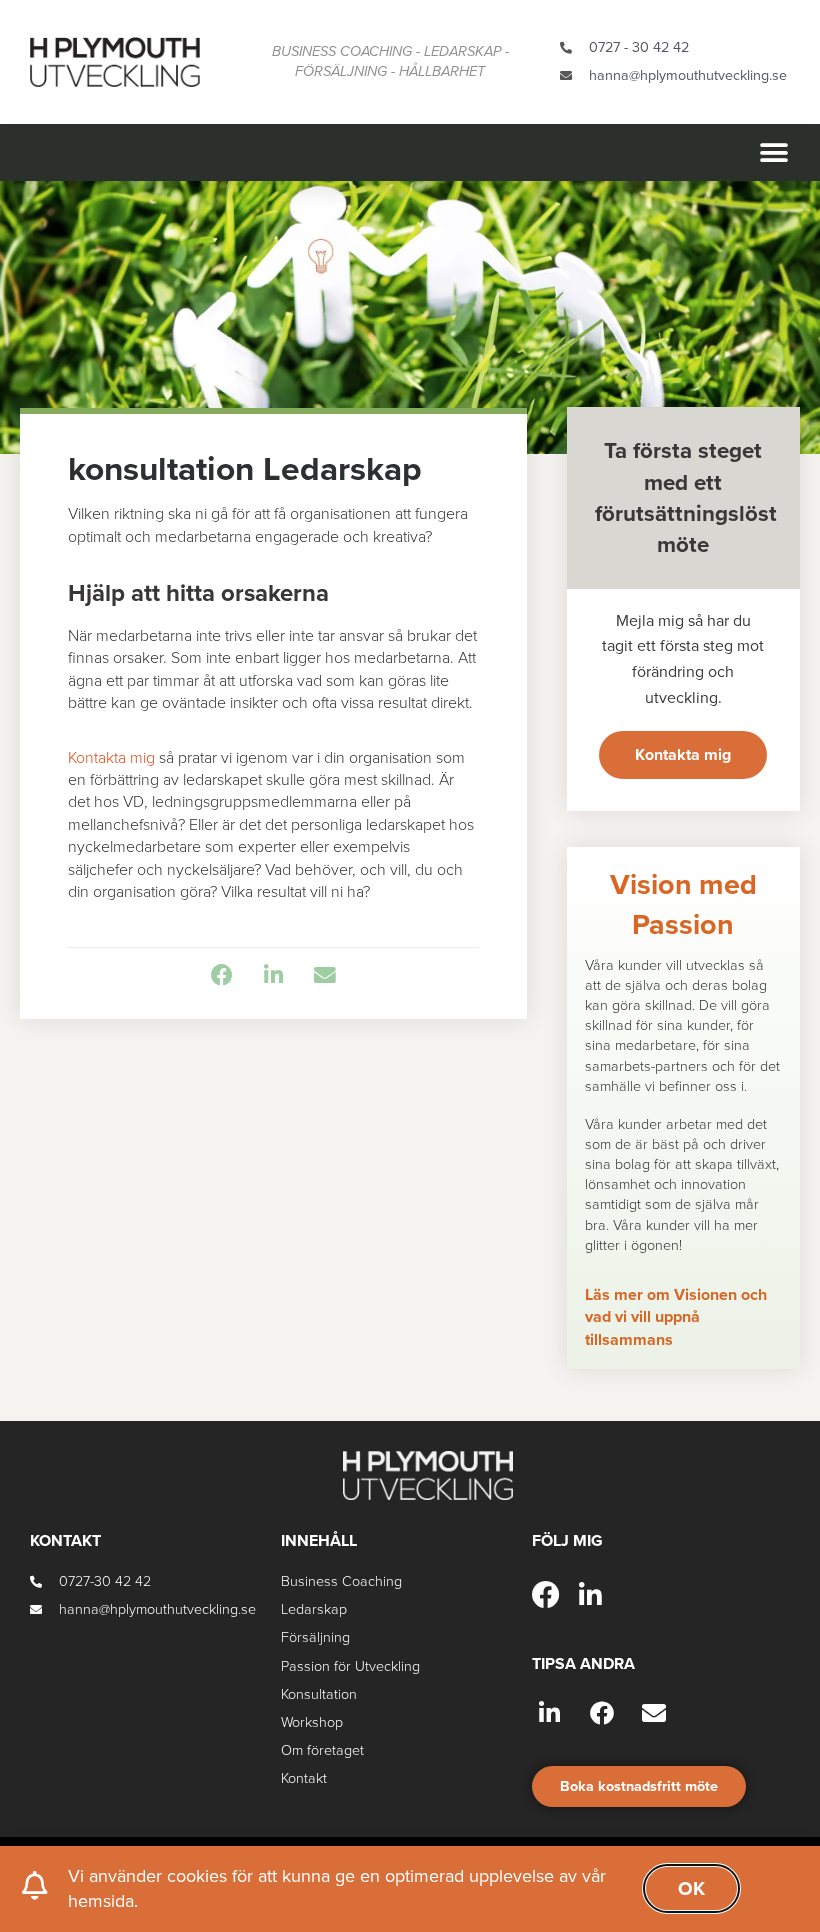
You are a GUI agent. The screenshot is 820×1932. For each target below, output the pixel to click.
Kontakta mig (111, 758)
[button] (773, 152)
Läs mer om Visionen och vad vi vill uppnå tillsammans (676, 1317)
